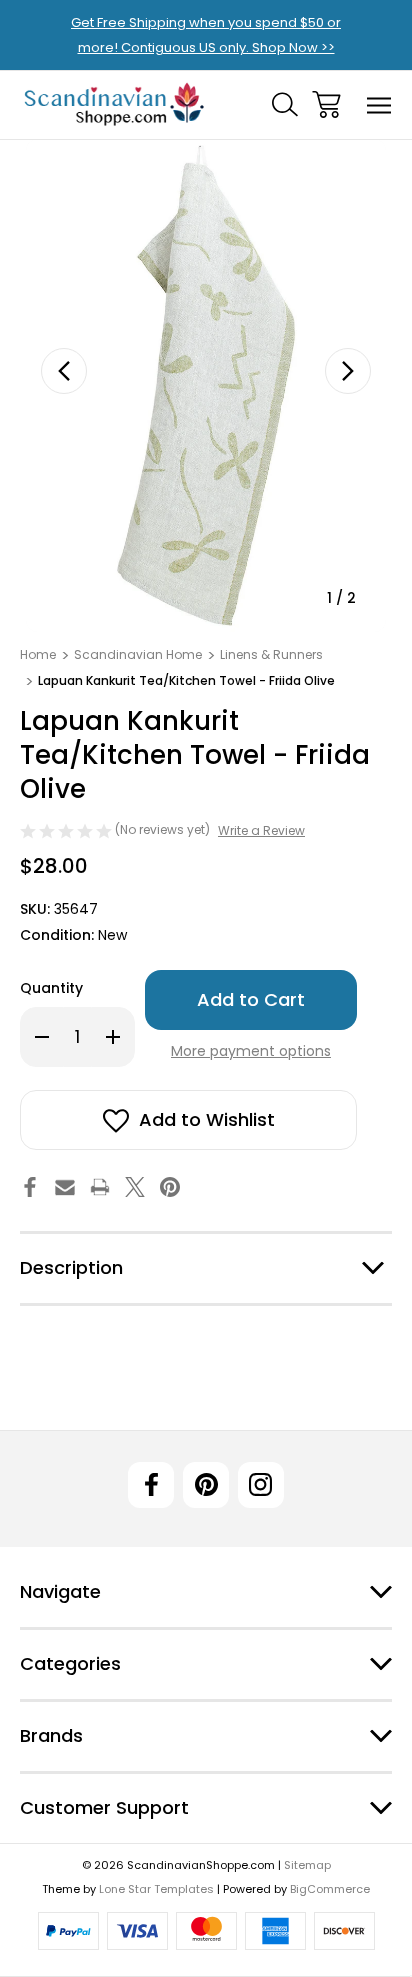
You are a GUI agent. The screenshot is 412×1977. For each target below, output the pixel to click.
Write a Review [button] (261, 830)
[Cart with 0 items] (326, 104)
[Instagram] (261, 1485)
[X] (135, 1187)
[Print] (100, 1187)
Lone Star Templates (156, 1889)
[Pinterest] (170, 1187)
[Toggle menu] (379, 104)
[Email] (65, 1187)
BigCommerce (330, 1889)
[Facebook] (30, 1187)
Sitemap (307, 1865)
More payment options (251, 1051)
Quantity (51, 988)
